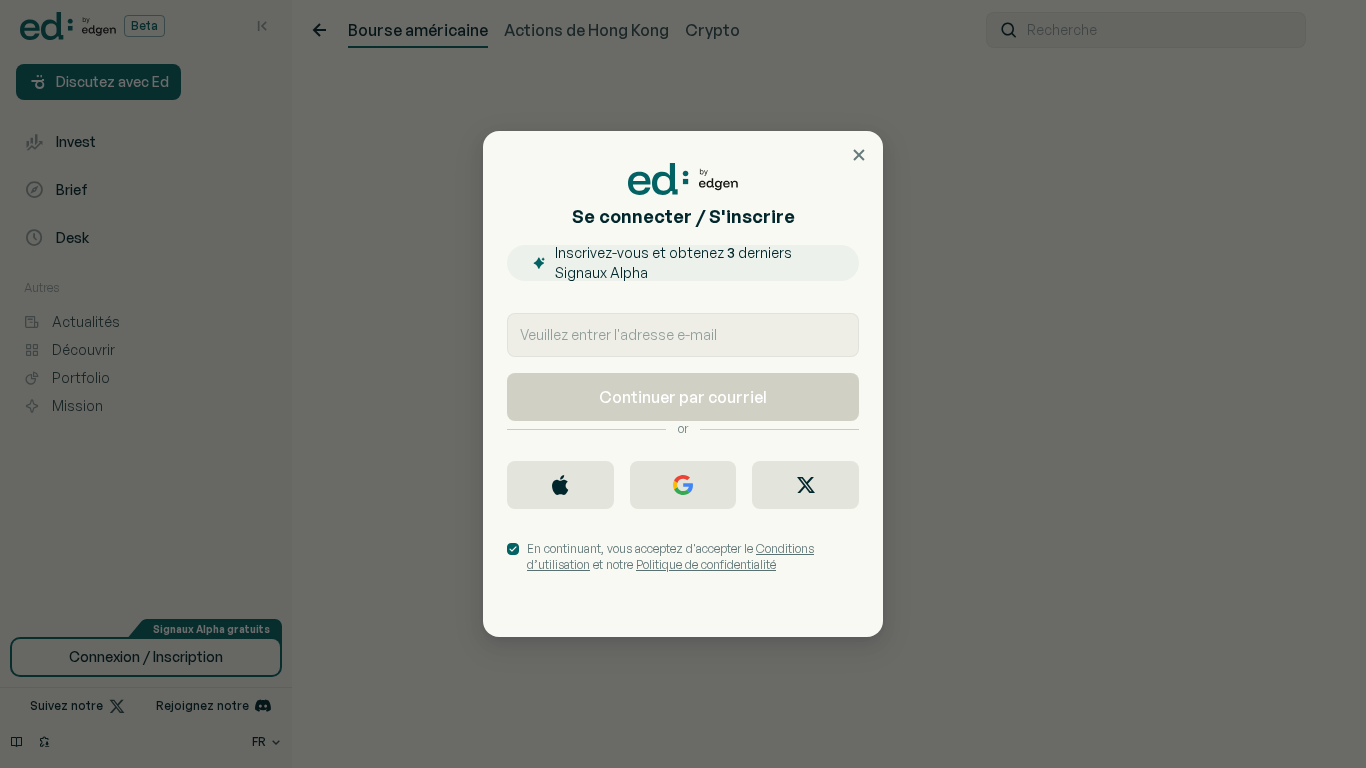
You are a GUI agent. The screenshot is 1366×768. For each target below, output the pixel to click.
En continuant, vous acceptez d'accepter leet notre (670, 556)
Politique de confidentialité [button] (706, 564)
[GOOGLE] (683, 485)
